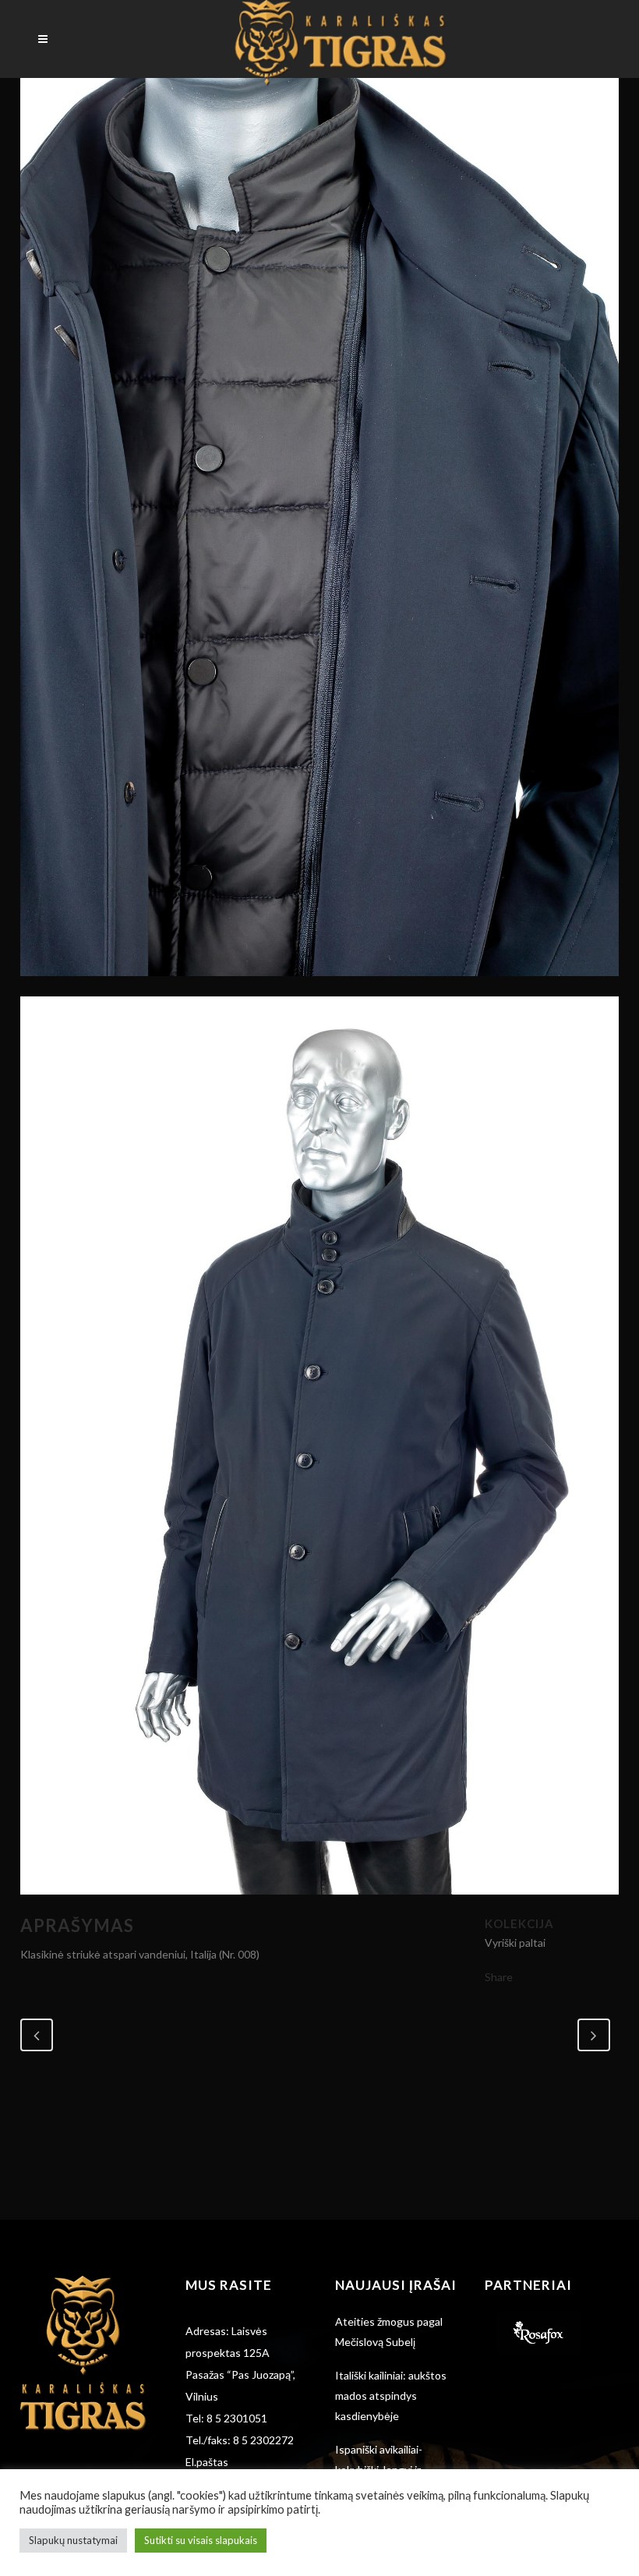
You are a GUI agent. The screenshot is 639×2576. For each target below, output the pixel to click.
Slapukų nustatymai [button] (73, 2540)
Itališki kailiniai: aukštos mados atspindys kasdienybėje (391, 2396)
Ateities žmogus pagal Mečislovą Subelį (389, 2332)
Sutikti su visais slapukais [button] (201, 2540)
